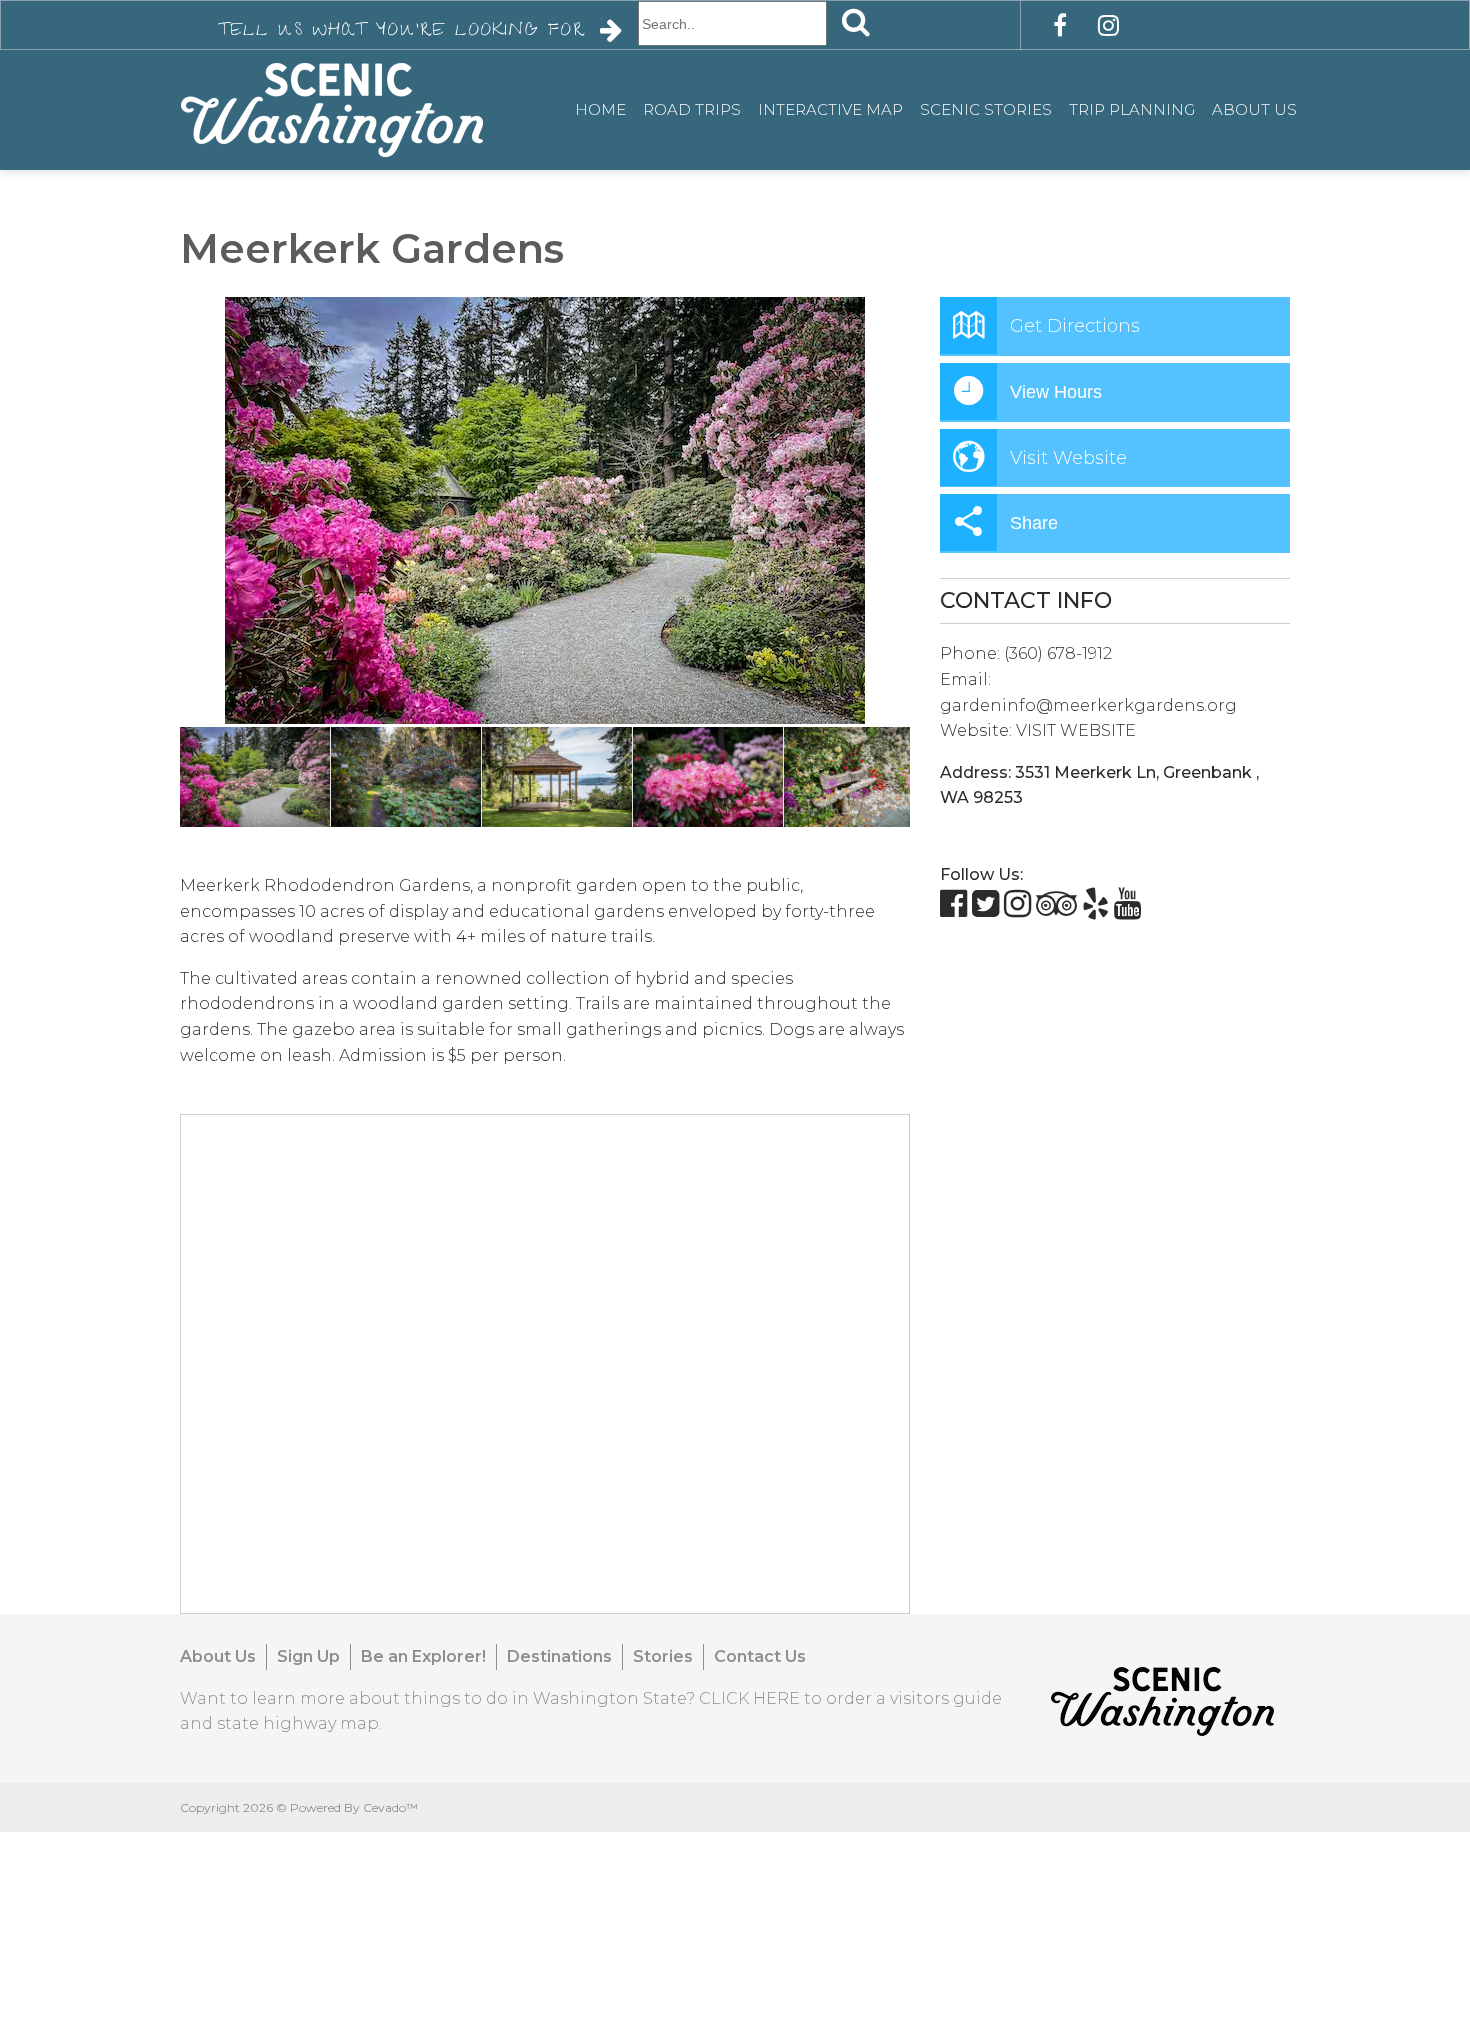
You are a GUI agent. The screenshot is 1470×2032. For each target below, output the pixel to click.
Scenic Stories (986, 109)
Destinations (559, 1656)
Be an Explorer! (423, 1656)
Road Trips (692, 109)
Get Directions (1075, 326)
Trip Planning (1132, 109)
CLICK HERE (749, 1698)
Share (1034, 523)
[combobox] (732, 23)
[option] (545, 510)
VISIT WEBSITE (1076, 730)
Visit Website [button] (1068, 458)
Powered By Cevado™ (354, 1807)
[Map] (546, 1365)
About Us (1254, 109)
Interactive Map (830, 109)
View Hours (1056, 392)
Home (600, 109)
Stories (663, 1656)
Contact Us (760, 1656)
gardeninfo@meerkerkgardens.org (1088, 705)
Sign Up (308, 1656)
